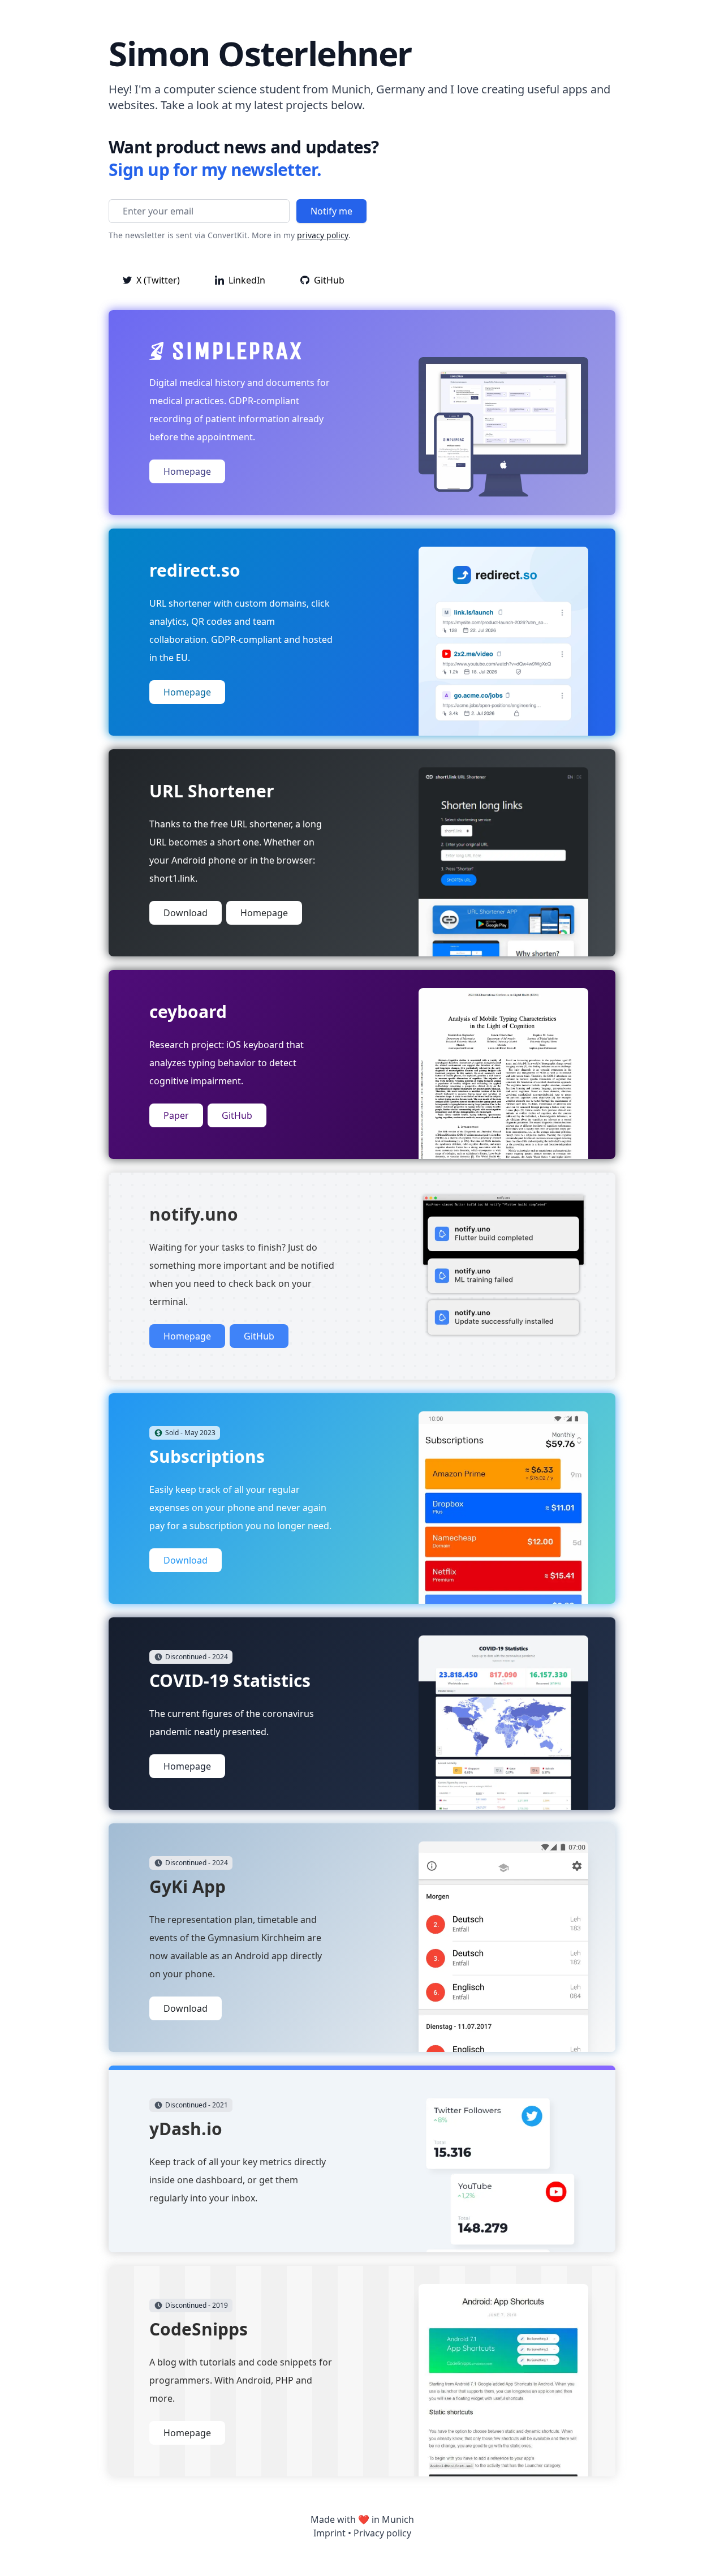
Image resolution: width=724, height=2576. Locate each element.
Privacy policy (382, 2533)
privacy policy (323, 235)
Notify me (331, 211)
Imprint (329, 2533)
